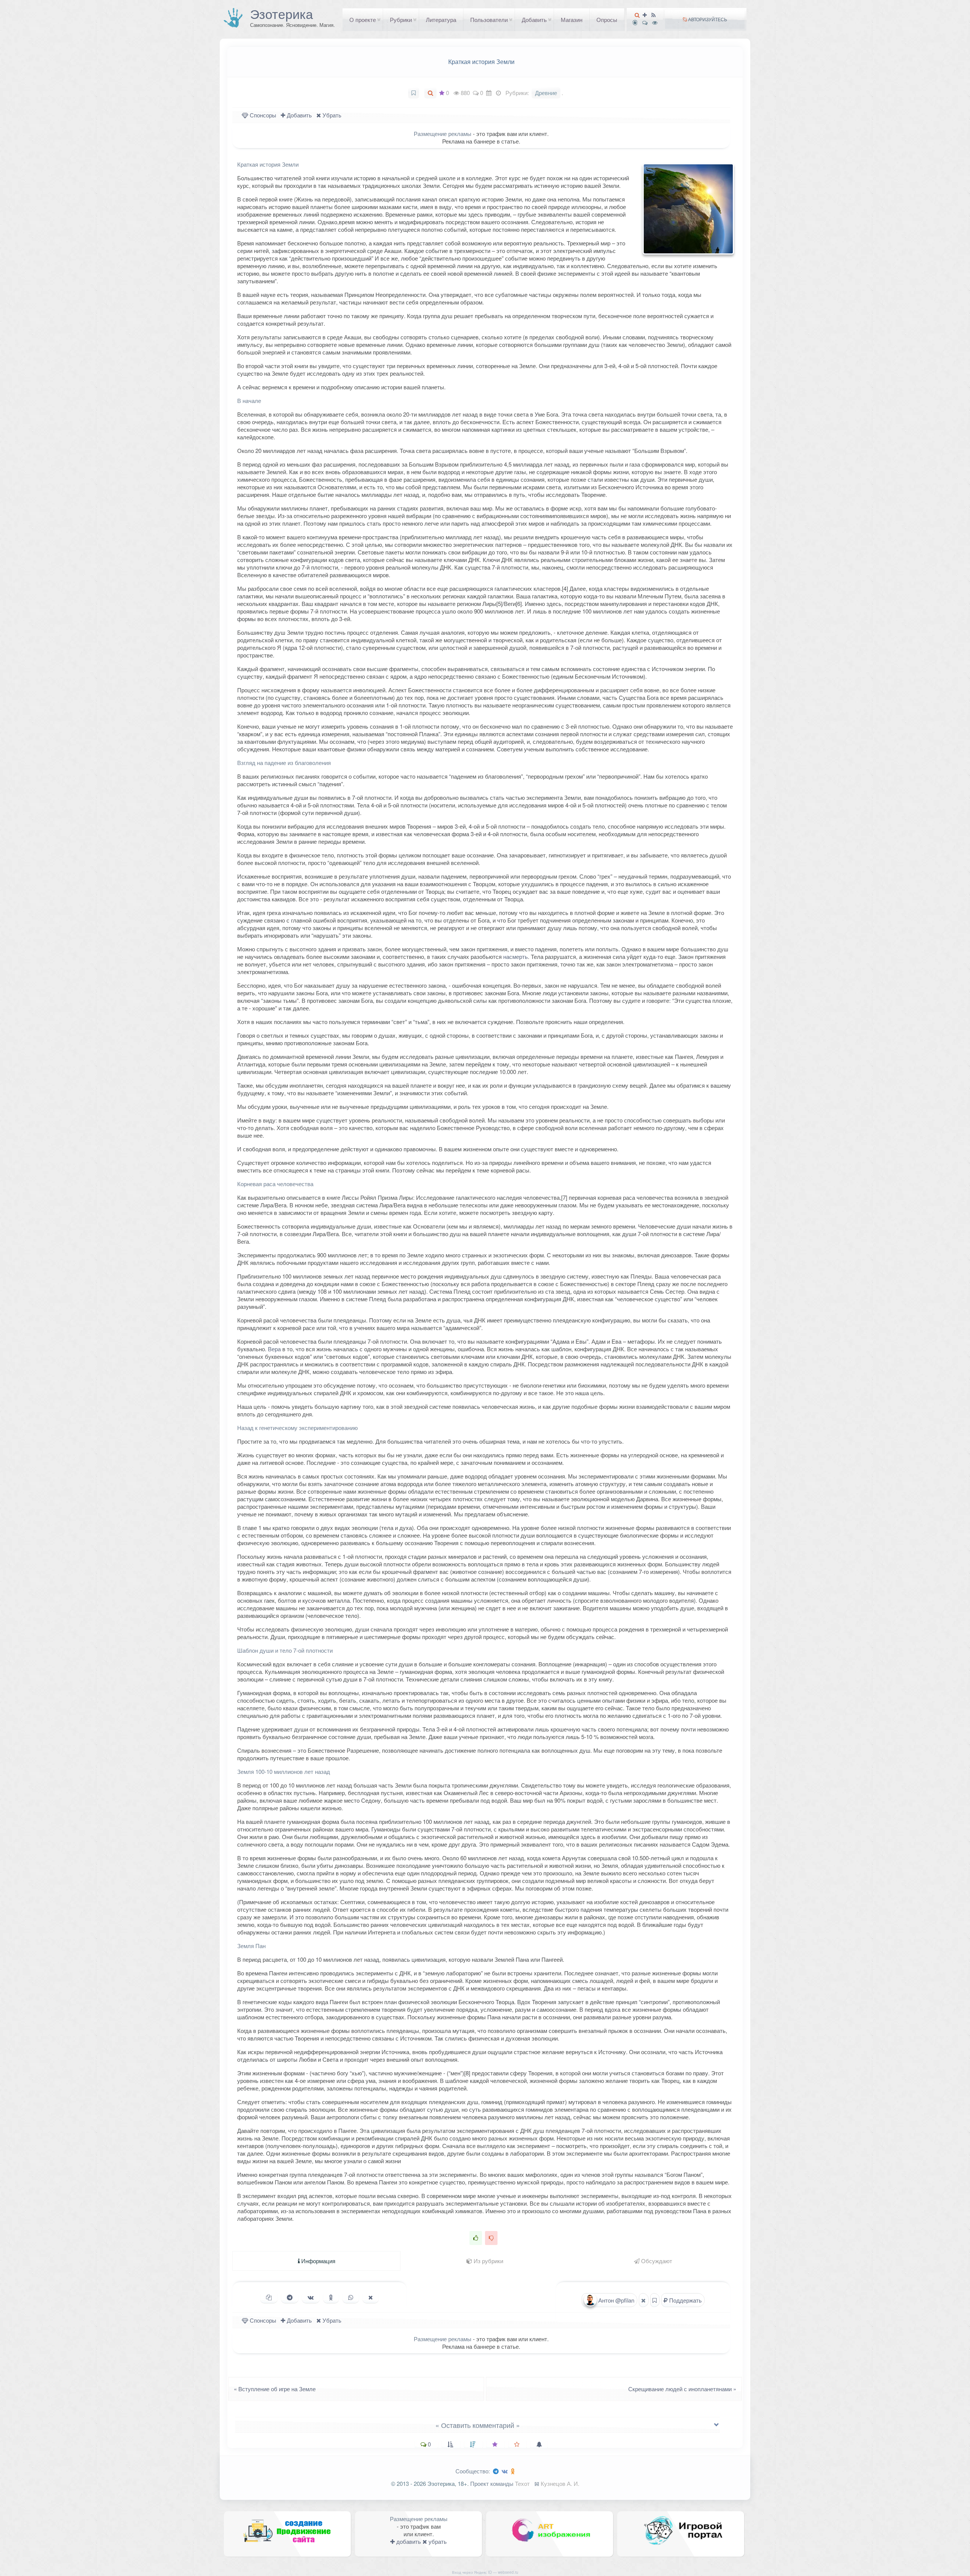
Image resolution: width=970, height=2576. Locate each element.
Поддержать (685, 2300)
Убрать (331, 115)
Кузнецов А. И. (560, 2483)
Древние (546, 93)
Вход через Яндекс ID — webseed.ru (485, 2572)
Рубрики (401, 20)
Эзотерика (282, 14)
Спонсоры (262, 115)
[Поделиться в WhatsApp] (351, 2297)
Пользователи (489, 20)
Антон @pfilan (616, 2300)
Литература (441, 20)
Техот (522, 2483)
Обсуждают (656, 2261)
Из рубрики (488, 2261)
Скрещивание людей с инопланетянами (684, 2389)
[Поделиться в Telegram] (290, 2297)
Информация (318, 2261)
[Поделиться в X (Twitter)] (371, 2297)
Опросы (607, 20)
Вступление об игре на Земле (272, 2389)
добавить (408, 2541)
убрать (437, 2541)
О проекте (363, 20)
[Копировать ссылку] (269, 2297)
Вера (274, 1349)
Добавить (534, 20)
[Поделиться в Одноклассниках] (331, 2297)
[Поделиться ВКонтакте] (311, 2297)
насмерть (516, 956)
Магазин (572, 20)
